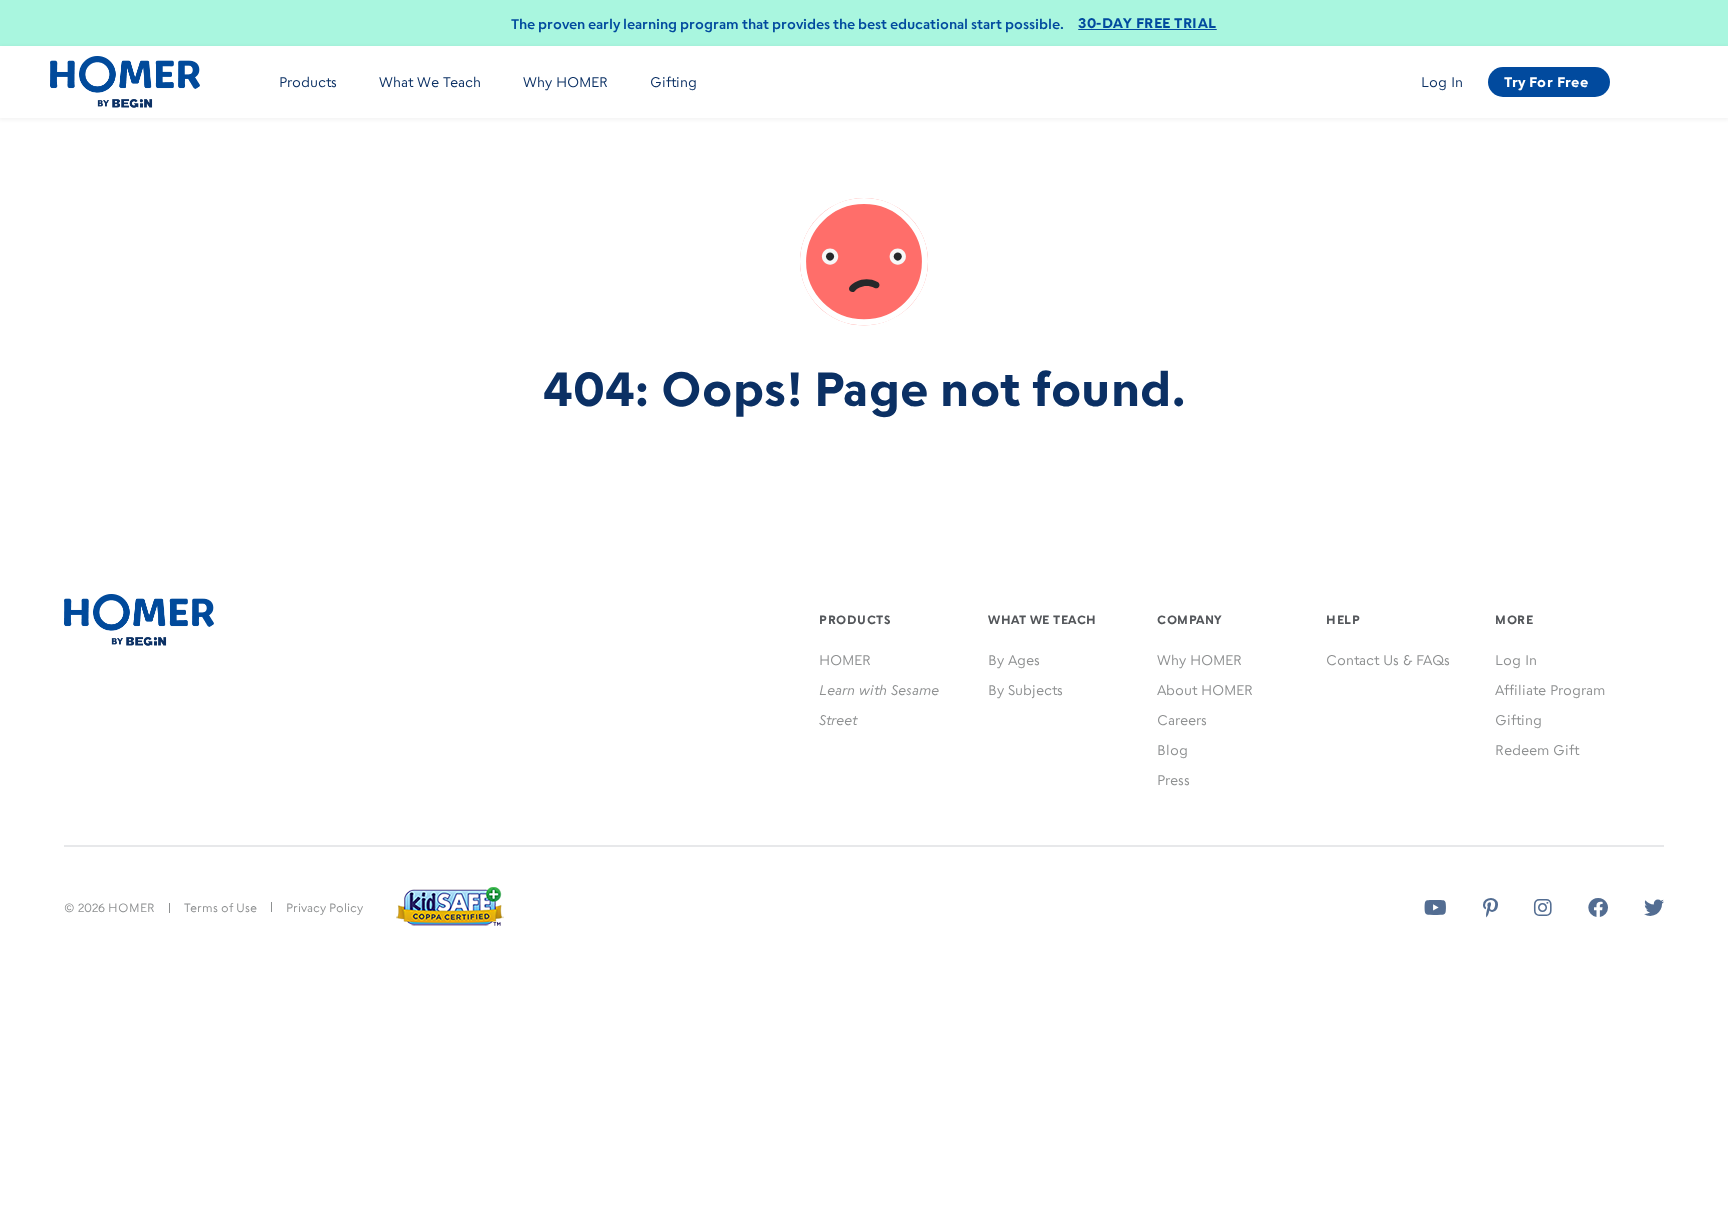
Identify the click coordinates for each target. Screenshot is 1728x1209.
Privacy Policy (324, 907)
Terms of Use (220, 907)
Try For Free (1546, 81)
